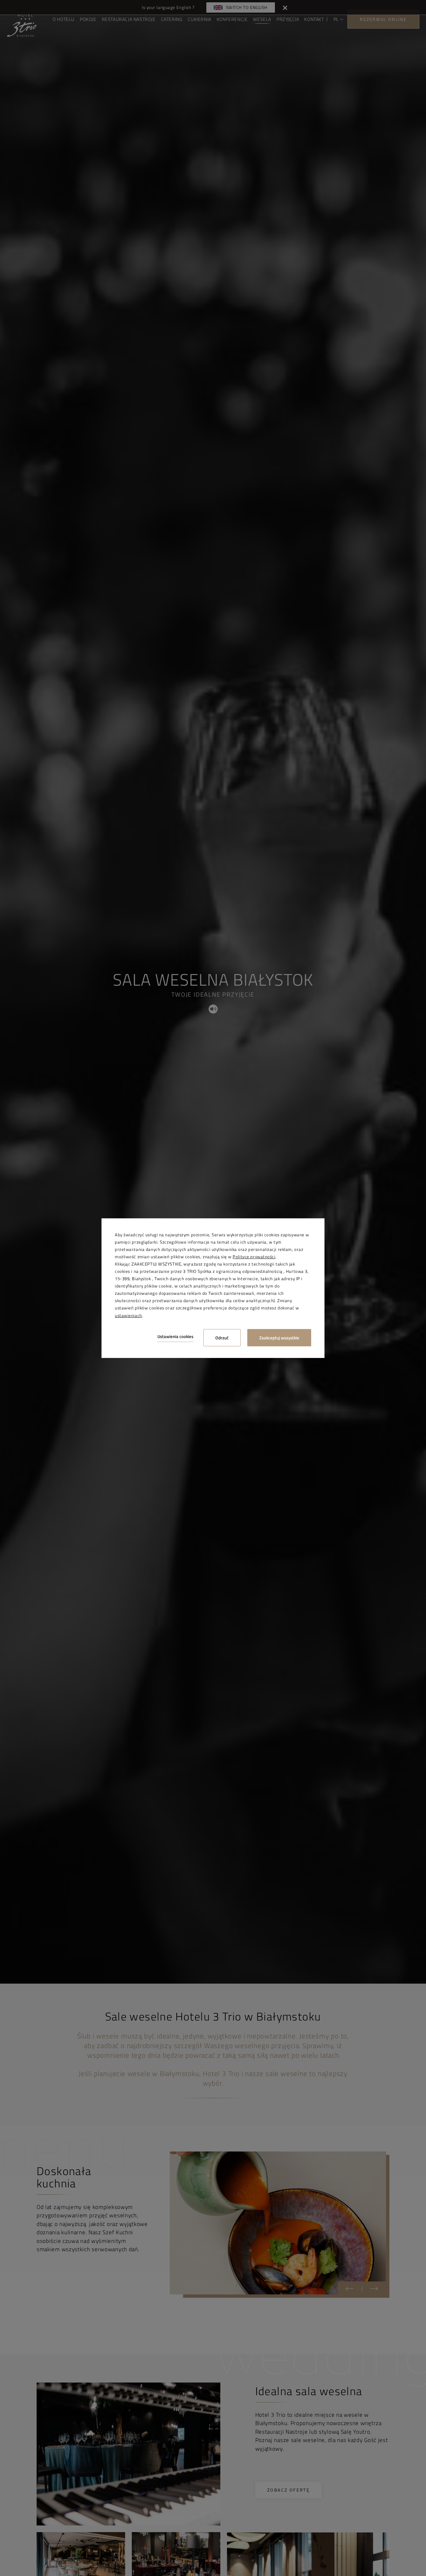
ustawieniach (128, 1315)
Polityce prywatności (254, 1257)
